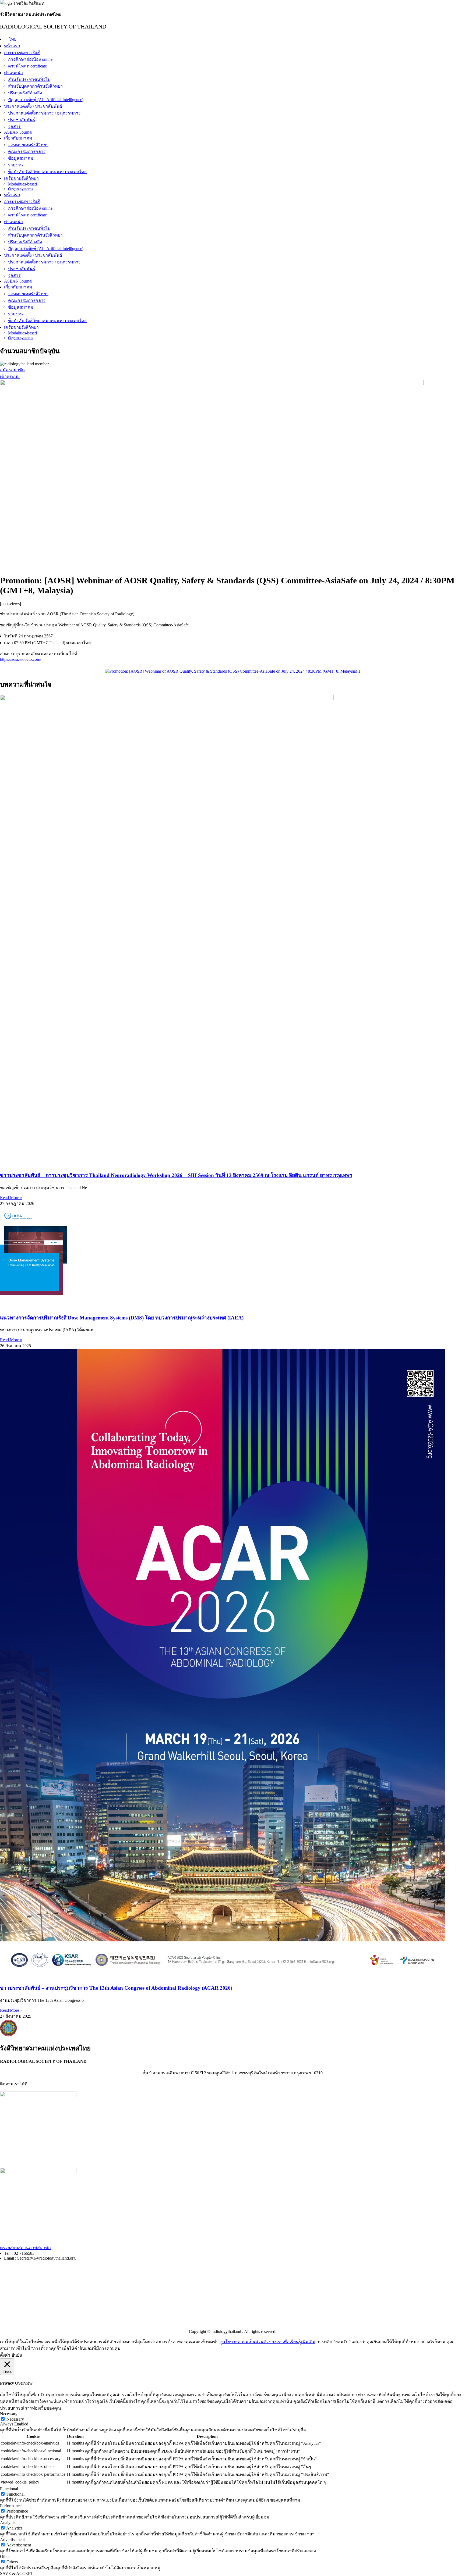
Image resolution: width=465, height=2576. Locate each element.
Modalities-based (22, 184)
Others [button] (6, 2557)
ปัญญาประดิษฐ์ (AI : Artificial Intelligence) (46, 100)
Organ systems (21, 189)
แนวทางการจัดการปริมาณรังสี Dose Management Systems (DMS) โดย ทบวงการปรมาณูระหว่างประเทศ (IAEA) (122, 1318)
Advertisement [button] (12, 2540)
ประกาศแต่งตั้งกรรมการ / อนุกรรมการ (44, 113)
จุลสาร (14, 126)
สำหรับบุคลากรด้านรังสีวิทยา (35, 86)
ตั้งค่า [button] (5, 2355)
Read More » (11, 1198)
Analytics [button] (8, 2523)
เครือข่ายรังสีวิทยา (21, 178)
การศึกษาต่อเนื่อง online (30, 59)
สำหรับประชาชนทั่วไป (29, 79)
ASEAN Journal (18, 132)
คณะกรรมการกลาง (27, 151)
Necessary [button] (9, 2414)
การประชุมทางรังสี (22, 53)
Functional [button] (9, 2489)
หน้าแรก (12, 46)
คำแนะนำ (13, 73)
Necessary (15, 2419)
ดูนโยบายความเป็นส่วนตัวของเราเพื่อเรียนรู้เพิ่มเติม (267, 2342)
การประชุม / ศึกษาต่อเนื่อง (25, 2279)
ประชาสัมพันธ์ (22, 120)
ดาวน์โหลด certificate (27, 66)
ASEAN (7, 2311)
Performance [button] (11, 2506)
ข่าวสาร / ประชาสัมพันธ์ (23, 2301)
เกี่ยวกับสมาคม (18, 138)
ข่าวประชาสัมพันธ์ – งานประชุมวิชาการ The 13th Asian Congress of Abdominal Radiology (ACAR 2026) (116, 1988)
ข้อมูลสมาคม (21, 158)
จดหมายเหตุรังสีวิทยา (28, 145)
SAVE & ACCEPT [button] (17, 2573)
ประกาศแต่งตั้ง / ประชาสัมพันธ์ (33, 106)
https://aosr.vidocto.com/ (21, 659)
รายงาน (15, 165)
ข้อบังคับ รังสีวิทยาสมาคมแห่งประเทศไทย (47, 172)
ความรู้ (7, 2290)
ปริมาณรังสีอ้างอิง (25, 93)
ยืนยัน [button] (17, 2355)
